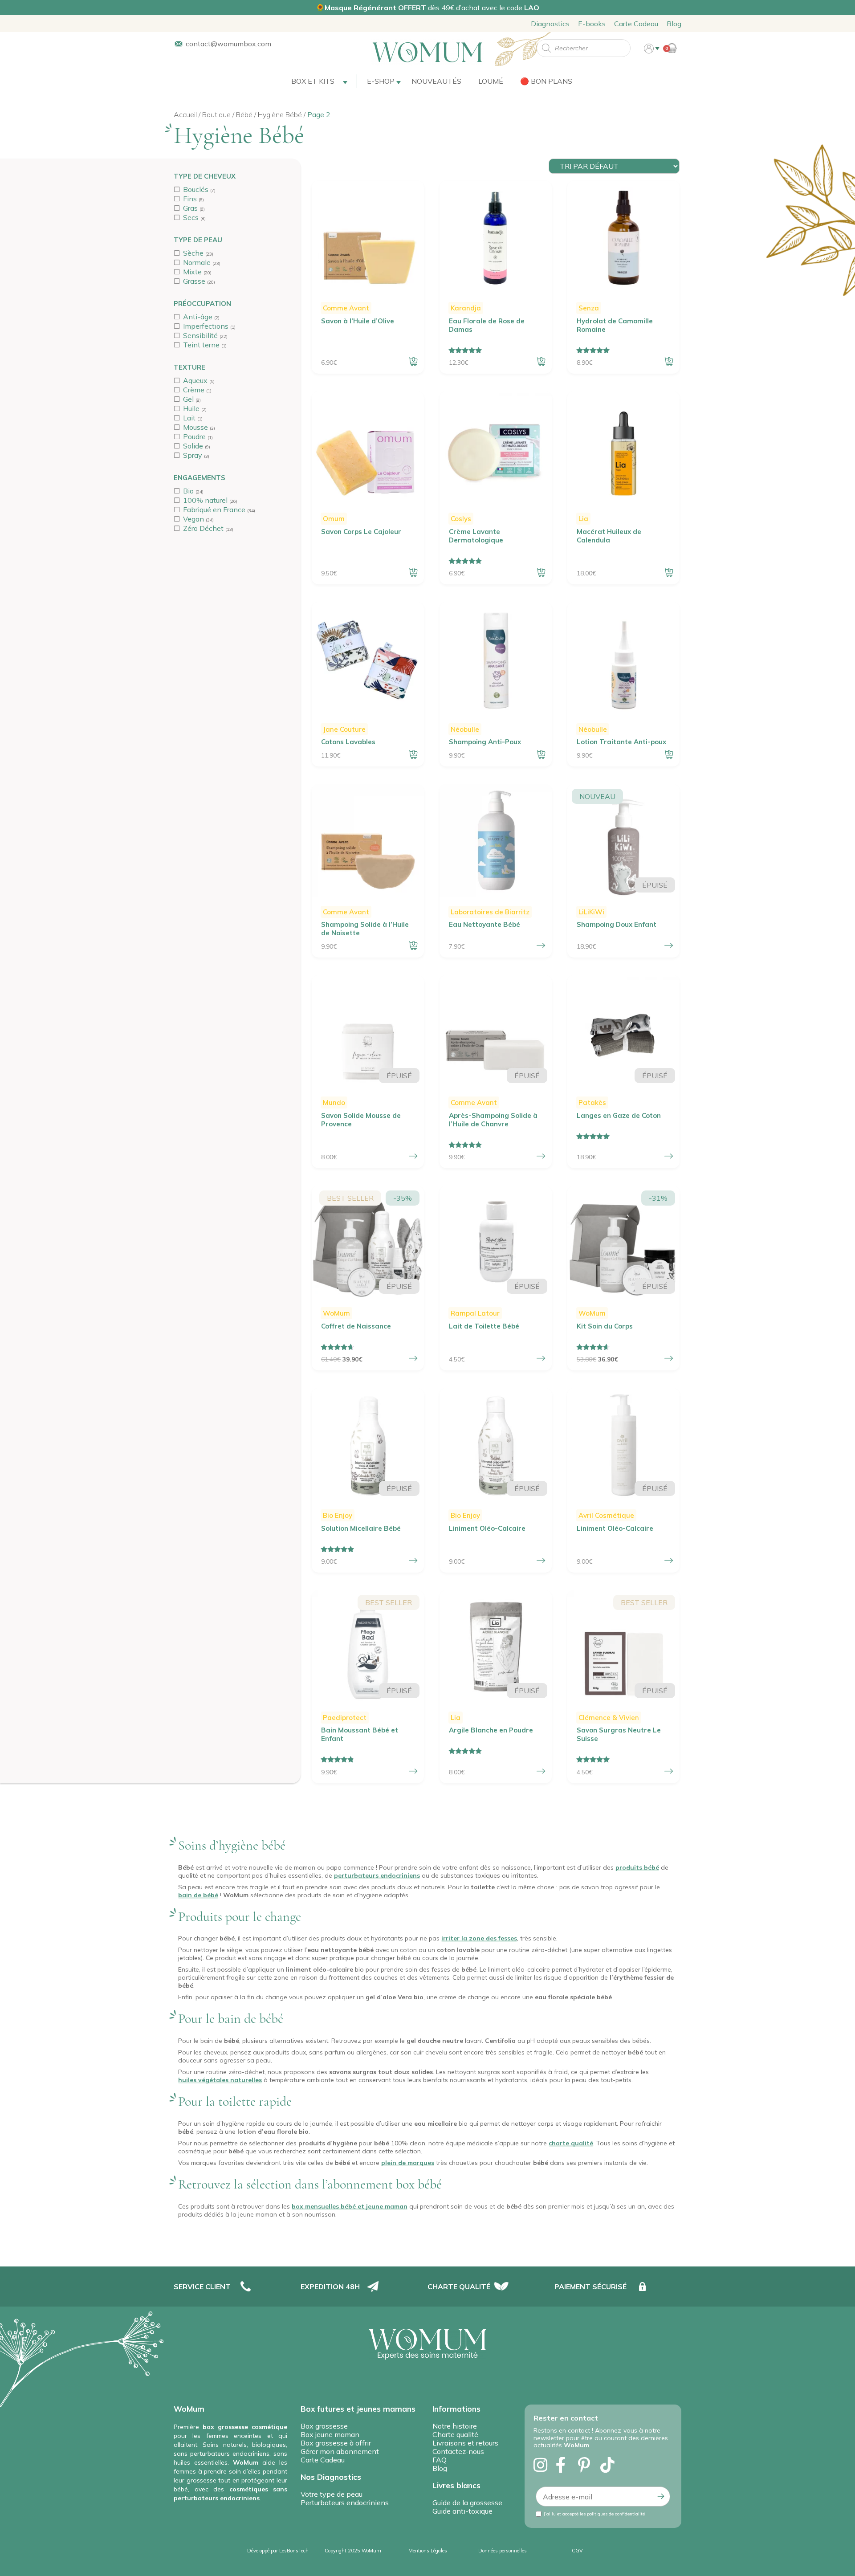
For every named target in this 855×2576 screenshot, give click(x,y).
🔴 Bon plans (546, 81)
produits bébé (637, 1867)
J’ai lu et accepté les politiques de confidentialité (594, 2514)
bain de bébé (198, 1895)
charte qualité (571, 2143)
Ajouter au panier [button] (413, 362)
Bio (188, 491)
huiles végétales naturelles (220, 2080)
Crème (194, 390)
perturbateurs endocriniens (377, 1875)
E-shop (381, 81)
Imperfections (206, 326)
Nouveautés (436, 81)
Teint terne (201, 345)
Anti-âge (198, 317)
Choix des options (541, 946)
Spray (193, 455)
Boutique (216, 114)
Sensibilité (200, 335)
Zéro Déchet (203, 528)
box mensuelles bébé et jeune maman (350, 2206)
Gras (190, 208)
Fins (190, 199)
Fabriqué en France (214, 509)
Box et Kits (313, 81)
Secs (191, 217)
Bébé (244, 114)
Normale (197, 262)
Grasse (194, 281)
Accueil (185, 114)
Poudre (194, 436)
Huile (191, 408)
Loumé (491, 81)
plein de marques (408, 2163)
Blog (674, 24)
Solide (193, 446)
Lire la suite (413, 1358)
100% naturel (205, 500)
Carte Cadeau (636, 24)
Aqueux (195, 380)
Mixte (192, 272)
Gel (188, 399)
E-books (592, 24)
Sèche (193, 253)
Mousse (195, 427)
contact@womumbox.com (228, 44)
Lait (189, 418)
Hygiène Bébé (280, 114)
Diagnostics (550, 24)
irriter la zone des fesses (479, 1938)
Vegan (193, 519)
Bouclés (196, 189)
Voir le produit (669, 946)
